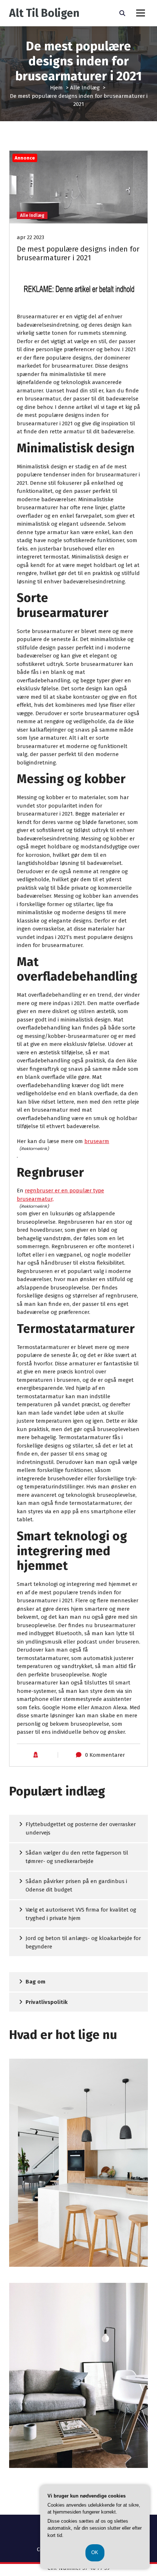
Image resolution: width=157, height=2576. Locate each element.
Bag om (35, 1982)
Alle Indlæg (85, 88)
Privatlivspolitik (47, 2002)
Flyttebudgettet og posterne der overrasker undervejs (81, 1828)
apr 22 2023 (30, 237)
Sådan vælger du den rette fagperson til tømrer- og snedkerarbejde (77, 1857)
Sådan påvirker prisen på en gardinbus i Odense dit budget (76, 1885)
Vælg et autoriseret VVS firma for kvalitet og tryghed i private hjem (81, 1914)
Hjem (56, 88)
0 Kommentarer (105, 1755)
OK (95, 2552)
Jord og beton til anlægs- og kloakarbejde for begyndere (83, 1942)
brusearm (97, 1141)
